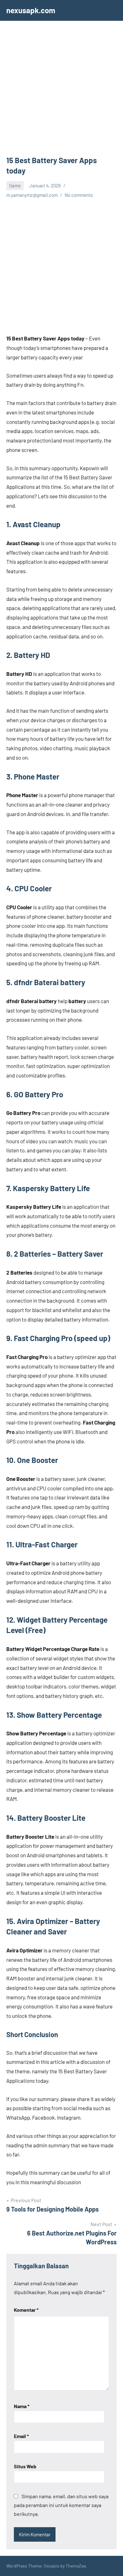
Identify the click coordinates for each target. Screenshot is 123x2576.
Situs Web (25, 2466)
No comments (79, 195)
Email (21, 2436)
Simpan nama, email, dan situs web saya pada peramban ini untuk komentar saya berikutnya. (61, 2505)
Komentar (26, 2310)
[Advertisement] (61, 91)
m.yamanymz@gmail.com (32, 195)
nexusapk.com (31, 10)
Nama (22, 2406)
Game (15, 186)
